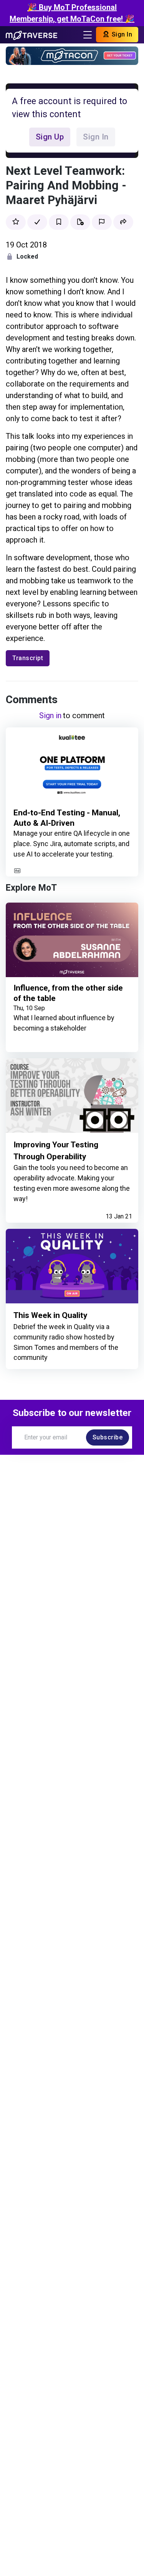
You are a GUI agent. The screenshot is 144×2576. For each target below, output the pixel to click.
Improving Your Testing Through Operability (56, 1151)
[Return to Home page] (31, 35)
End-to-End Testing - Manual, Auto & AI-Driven (67, 818)
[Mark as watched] (37, 222)
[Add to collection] (80, 222)
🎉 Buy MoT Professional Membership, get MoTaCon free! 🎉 (72, 13)
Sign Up (50, 137)
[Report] (102, 222)
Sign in (50, 715)
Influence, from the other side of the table (68, 993)
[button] (123, 222)
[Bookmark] (59, 222)
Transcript (28, 658)
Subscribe (108, 1437)
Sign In (121, 34)
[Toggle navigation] (88, 35)
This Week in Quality (50, 1315)
